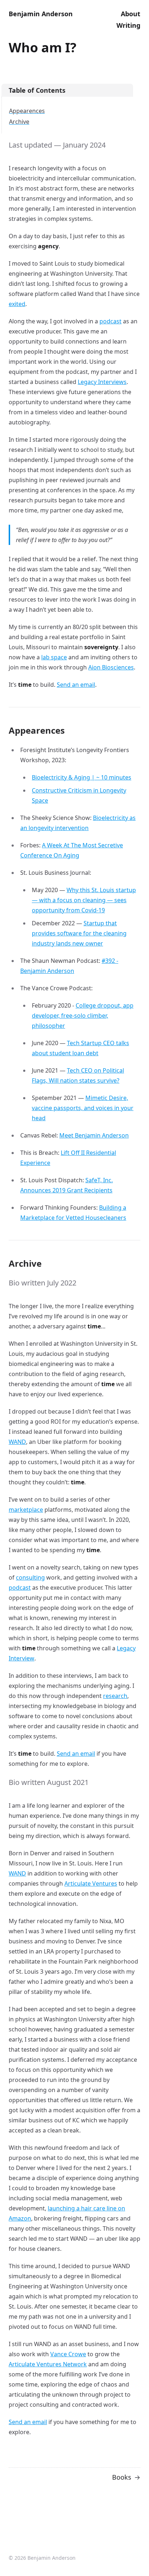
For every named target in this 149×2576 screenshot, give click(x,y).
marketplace (26, 1510)
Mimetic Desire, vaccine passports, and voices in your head (83, 1108)
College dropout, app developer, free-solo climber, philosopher (83, 1016)
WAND (17, 1442)
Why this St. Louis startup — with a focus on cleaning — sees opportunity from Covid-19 (84, 900)
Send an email (76, 685)
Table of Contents (37, 90)
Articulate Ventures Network (48, 2364)
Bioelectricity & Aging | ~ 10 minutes (82, 777)
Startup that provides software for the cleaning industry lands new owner (79, 933)
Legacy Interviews (102, 382)
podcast (110, 321)
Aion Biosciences (111, 667)
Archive (19, 122)
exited (17, 304)
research (115, 1696)
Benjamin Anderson (41, 14)
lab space (54, 657)
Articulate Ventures (91, 1883)
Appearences (27, 111)
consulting (30, 1577)
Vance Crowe (68, 2354)
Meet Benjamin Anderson (94, 1135)
